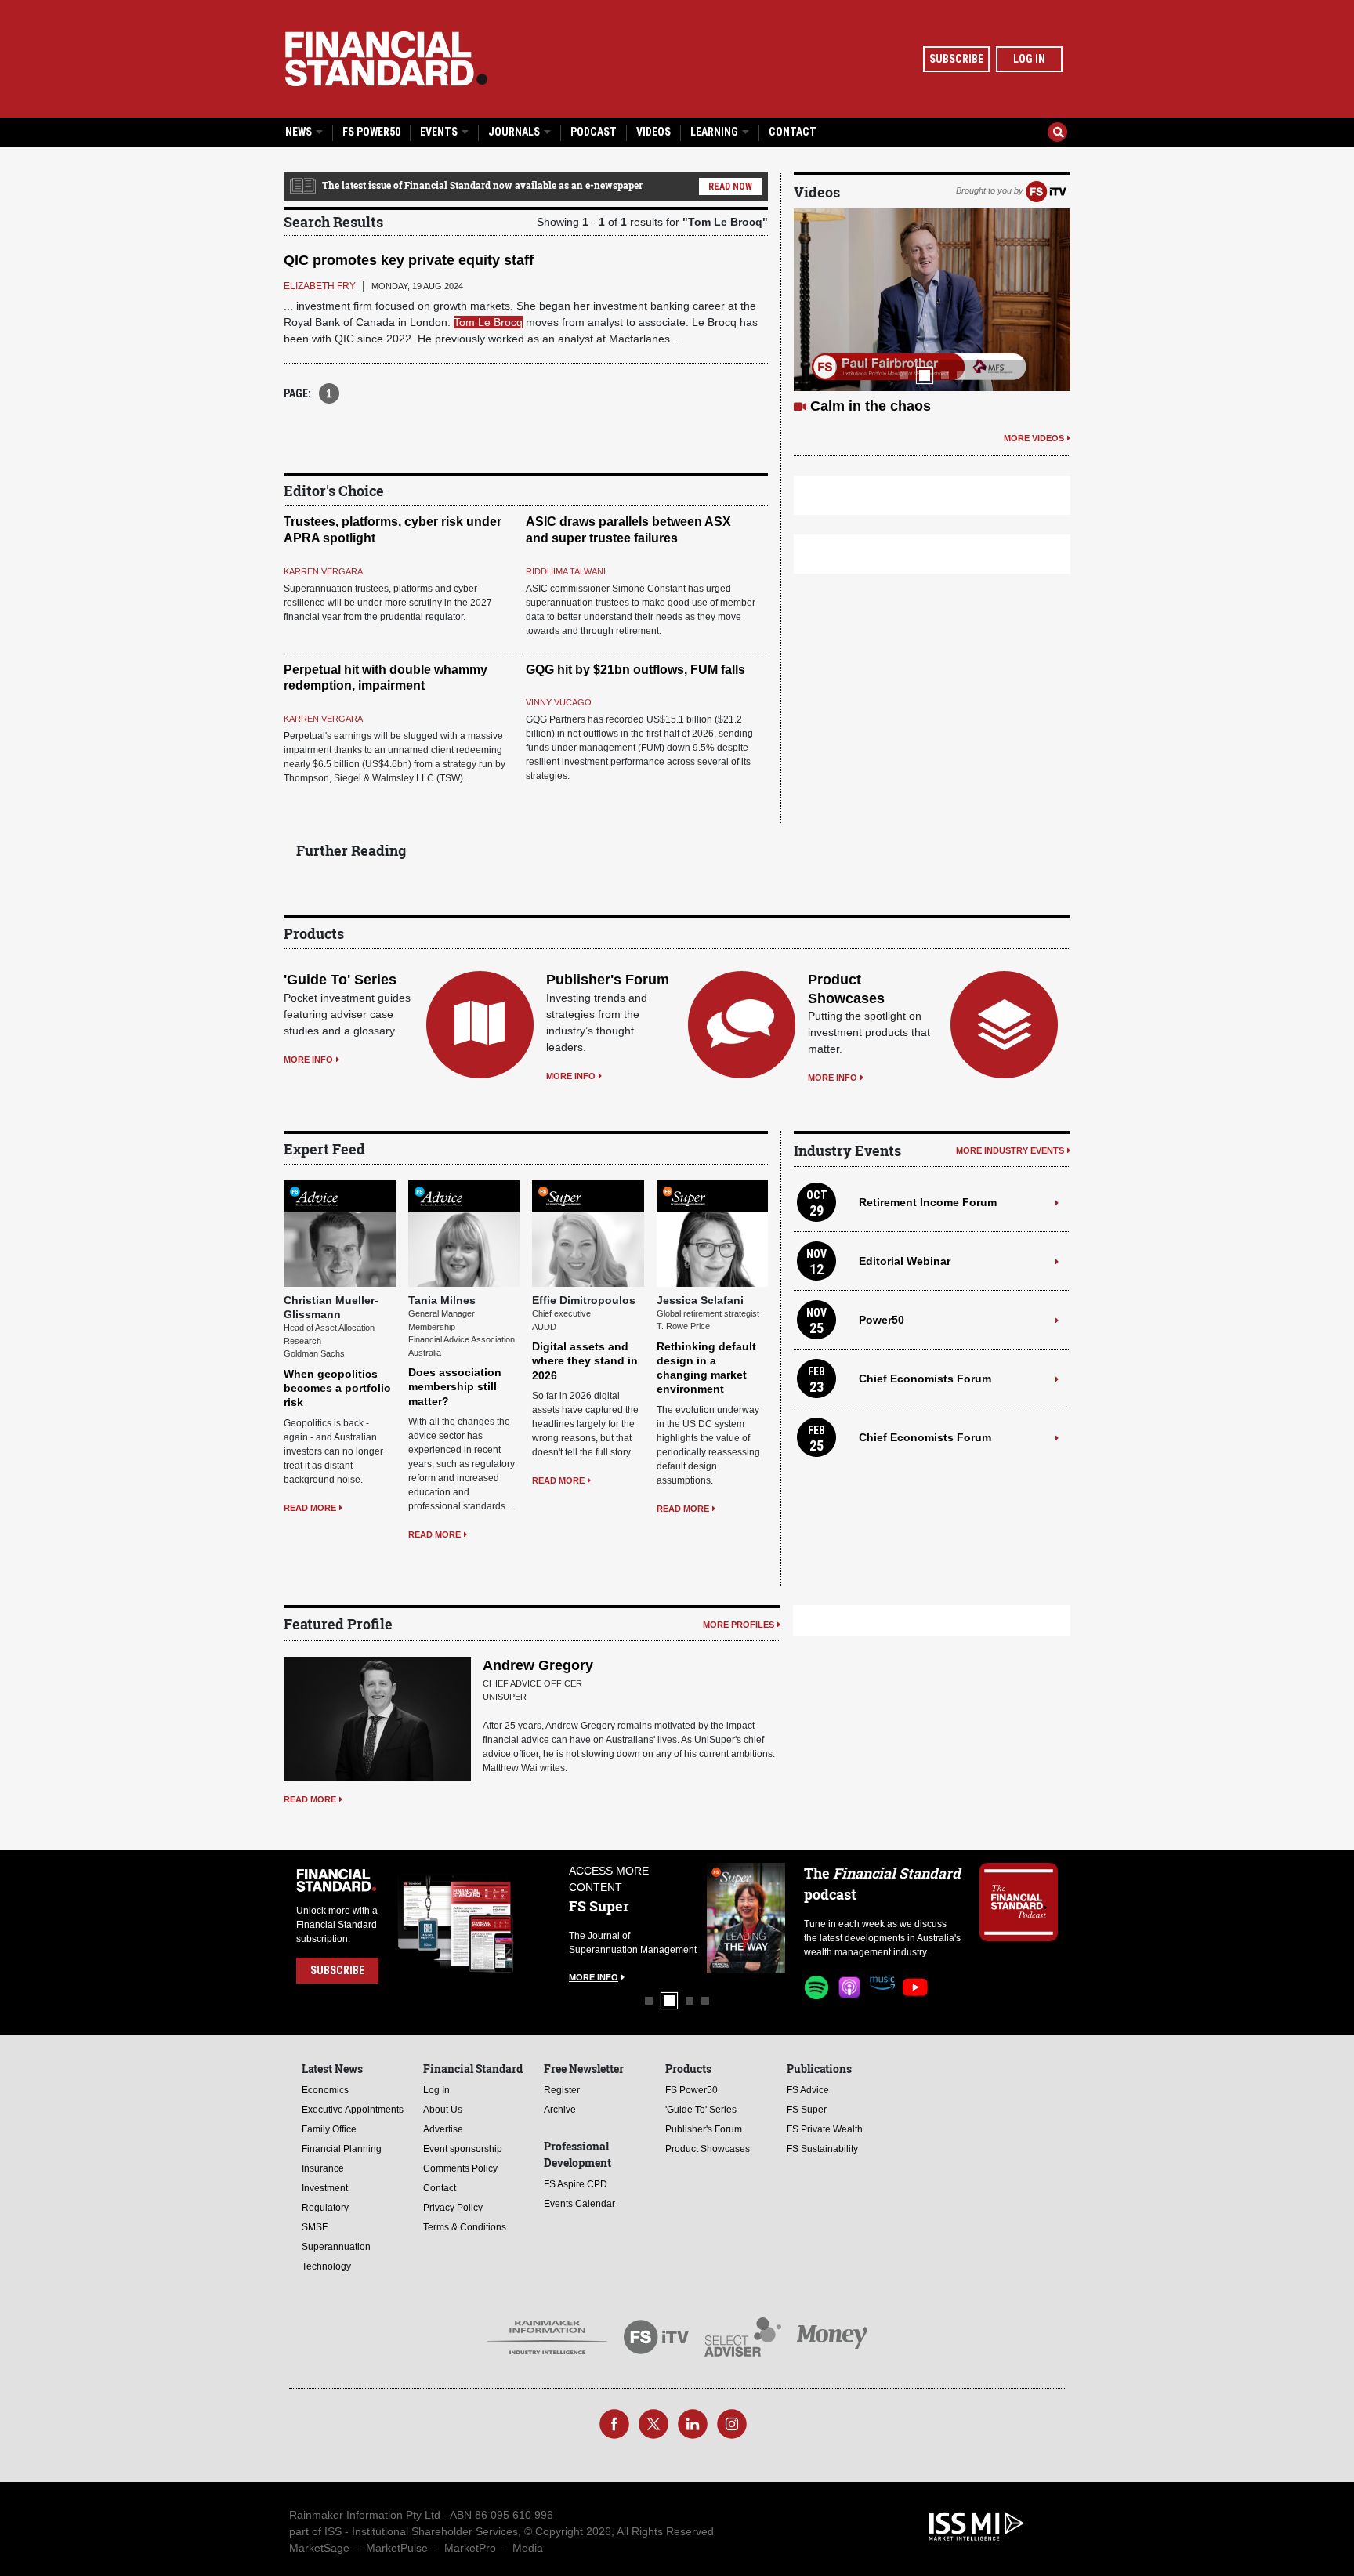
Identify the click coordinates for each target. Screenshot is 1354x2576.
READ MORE (310, 1508)
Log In (1029, 59)
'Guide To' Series (340, 980)
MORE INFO (308, 1060)
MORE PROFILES (739, 1625)
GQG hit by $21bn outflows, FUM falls (635, 670)
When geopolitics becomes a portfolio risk (337, 1388)
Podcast (594, 132)
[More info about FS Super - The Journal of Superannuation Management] (746, 1918)
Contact (793, 132)
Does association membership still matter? (455, 1386)
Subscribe (956, 59)
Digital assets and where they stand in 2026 (585, 1360)
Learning (715, 132)
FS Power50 (371, 132)
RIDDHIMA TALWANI (566, 571)
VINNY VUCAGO (559, 702)
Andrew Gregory (538, 1665)
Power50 (882, 1320)
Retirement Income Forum (928, 1202)
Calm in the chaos (871, 406)
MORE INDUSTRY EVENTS (1010, 1150)
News (300, 132)
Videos (653, 132)
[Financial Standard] (386, 59)
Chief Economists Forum (925, 1379)
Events (440, 132)
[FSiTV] (1046, 190)
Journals (515, 132)
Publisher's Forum (608, 980)
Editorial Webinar (905, 1261)
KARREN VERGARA (323, 571)
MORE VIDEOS (1034, 438)
